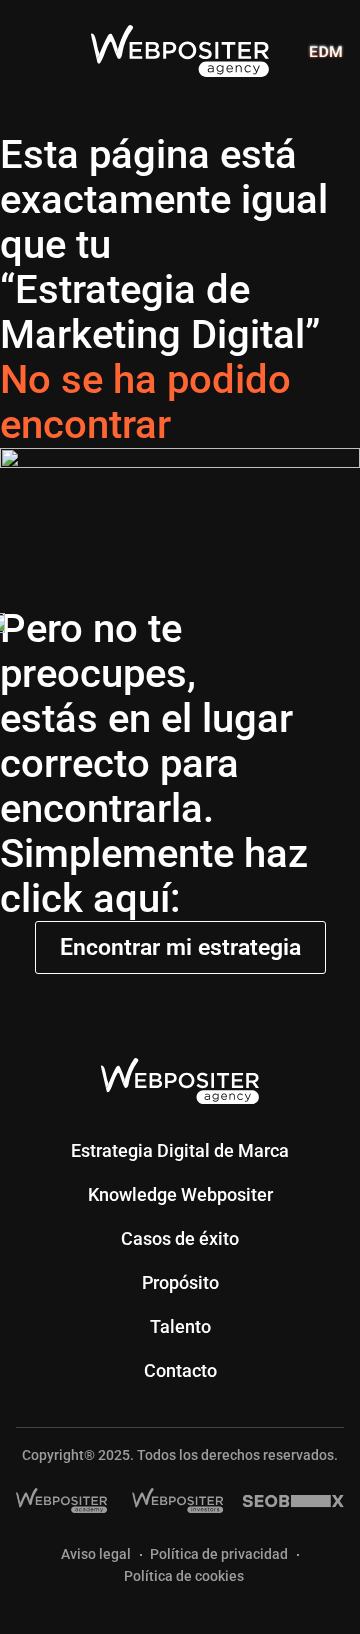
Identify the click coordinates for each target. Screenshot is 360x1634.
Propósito (180, 1282)
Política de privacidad (219, 1554)
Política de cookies (184, 1576)
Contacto (180, 1370)
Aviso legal (96, 1554)
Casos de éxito (180, 1238)
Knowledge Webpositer (180, 1194)
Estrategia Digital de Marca (180, 1150)
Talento (180, 1326)
